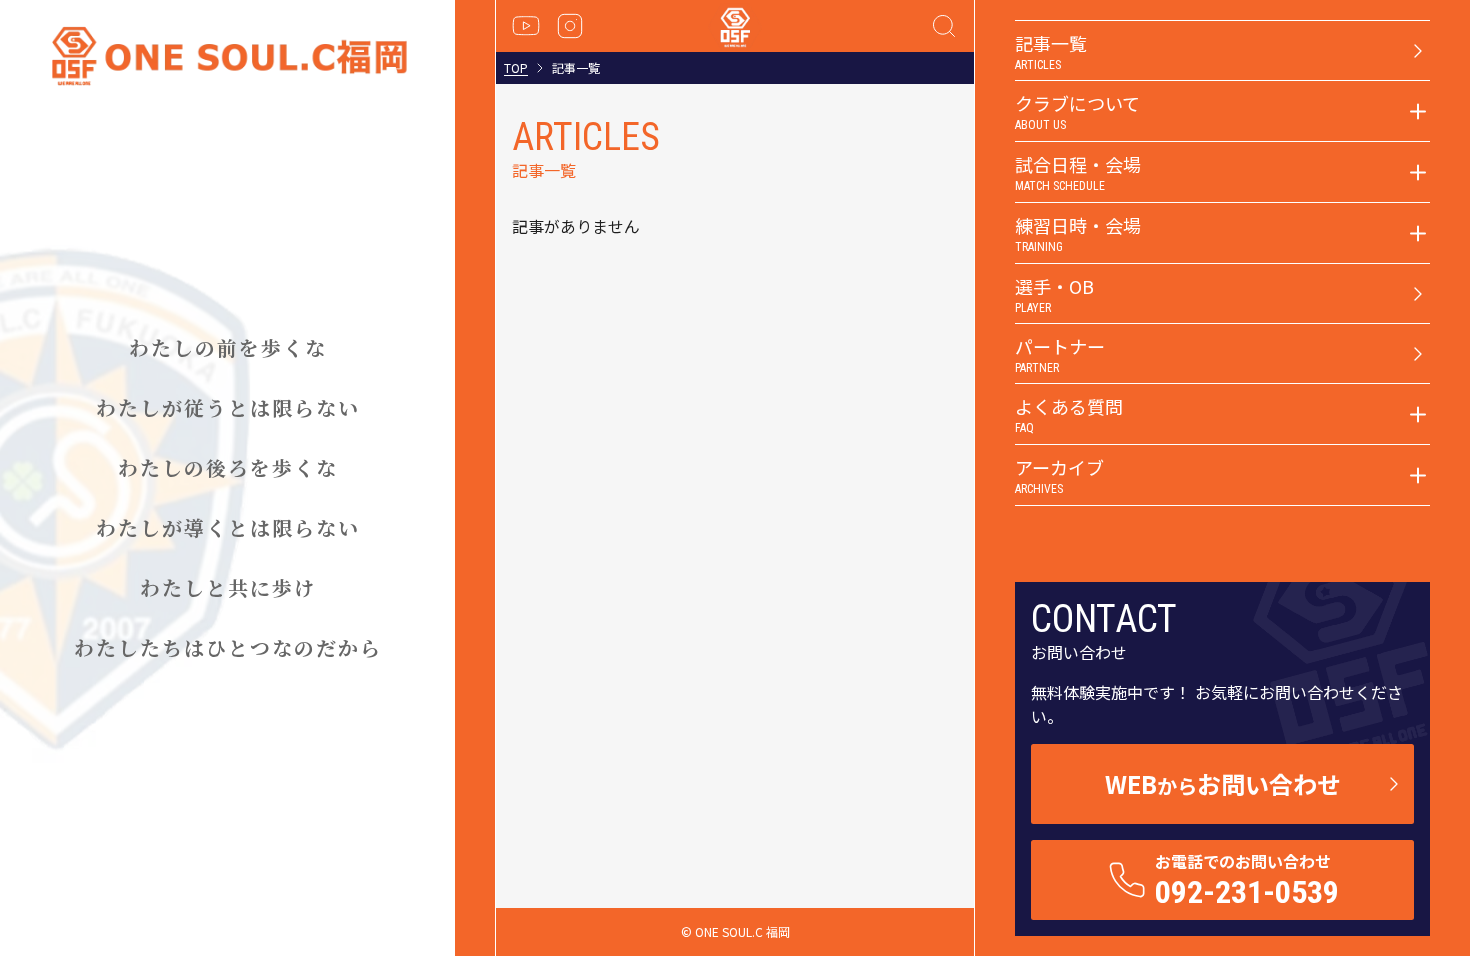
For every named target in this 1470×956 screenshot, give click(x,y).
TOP (516, 68)
